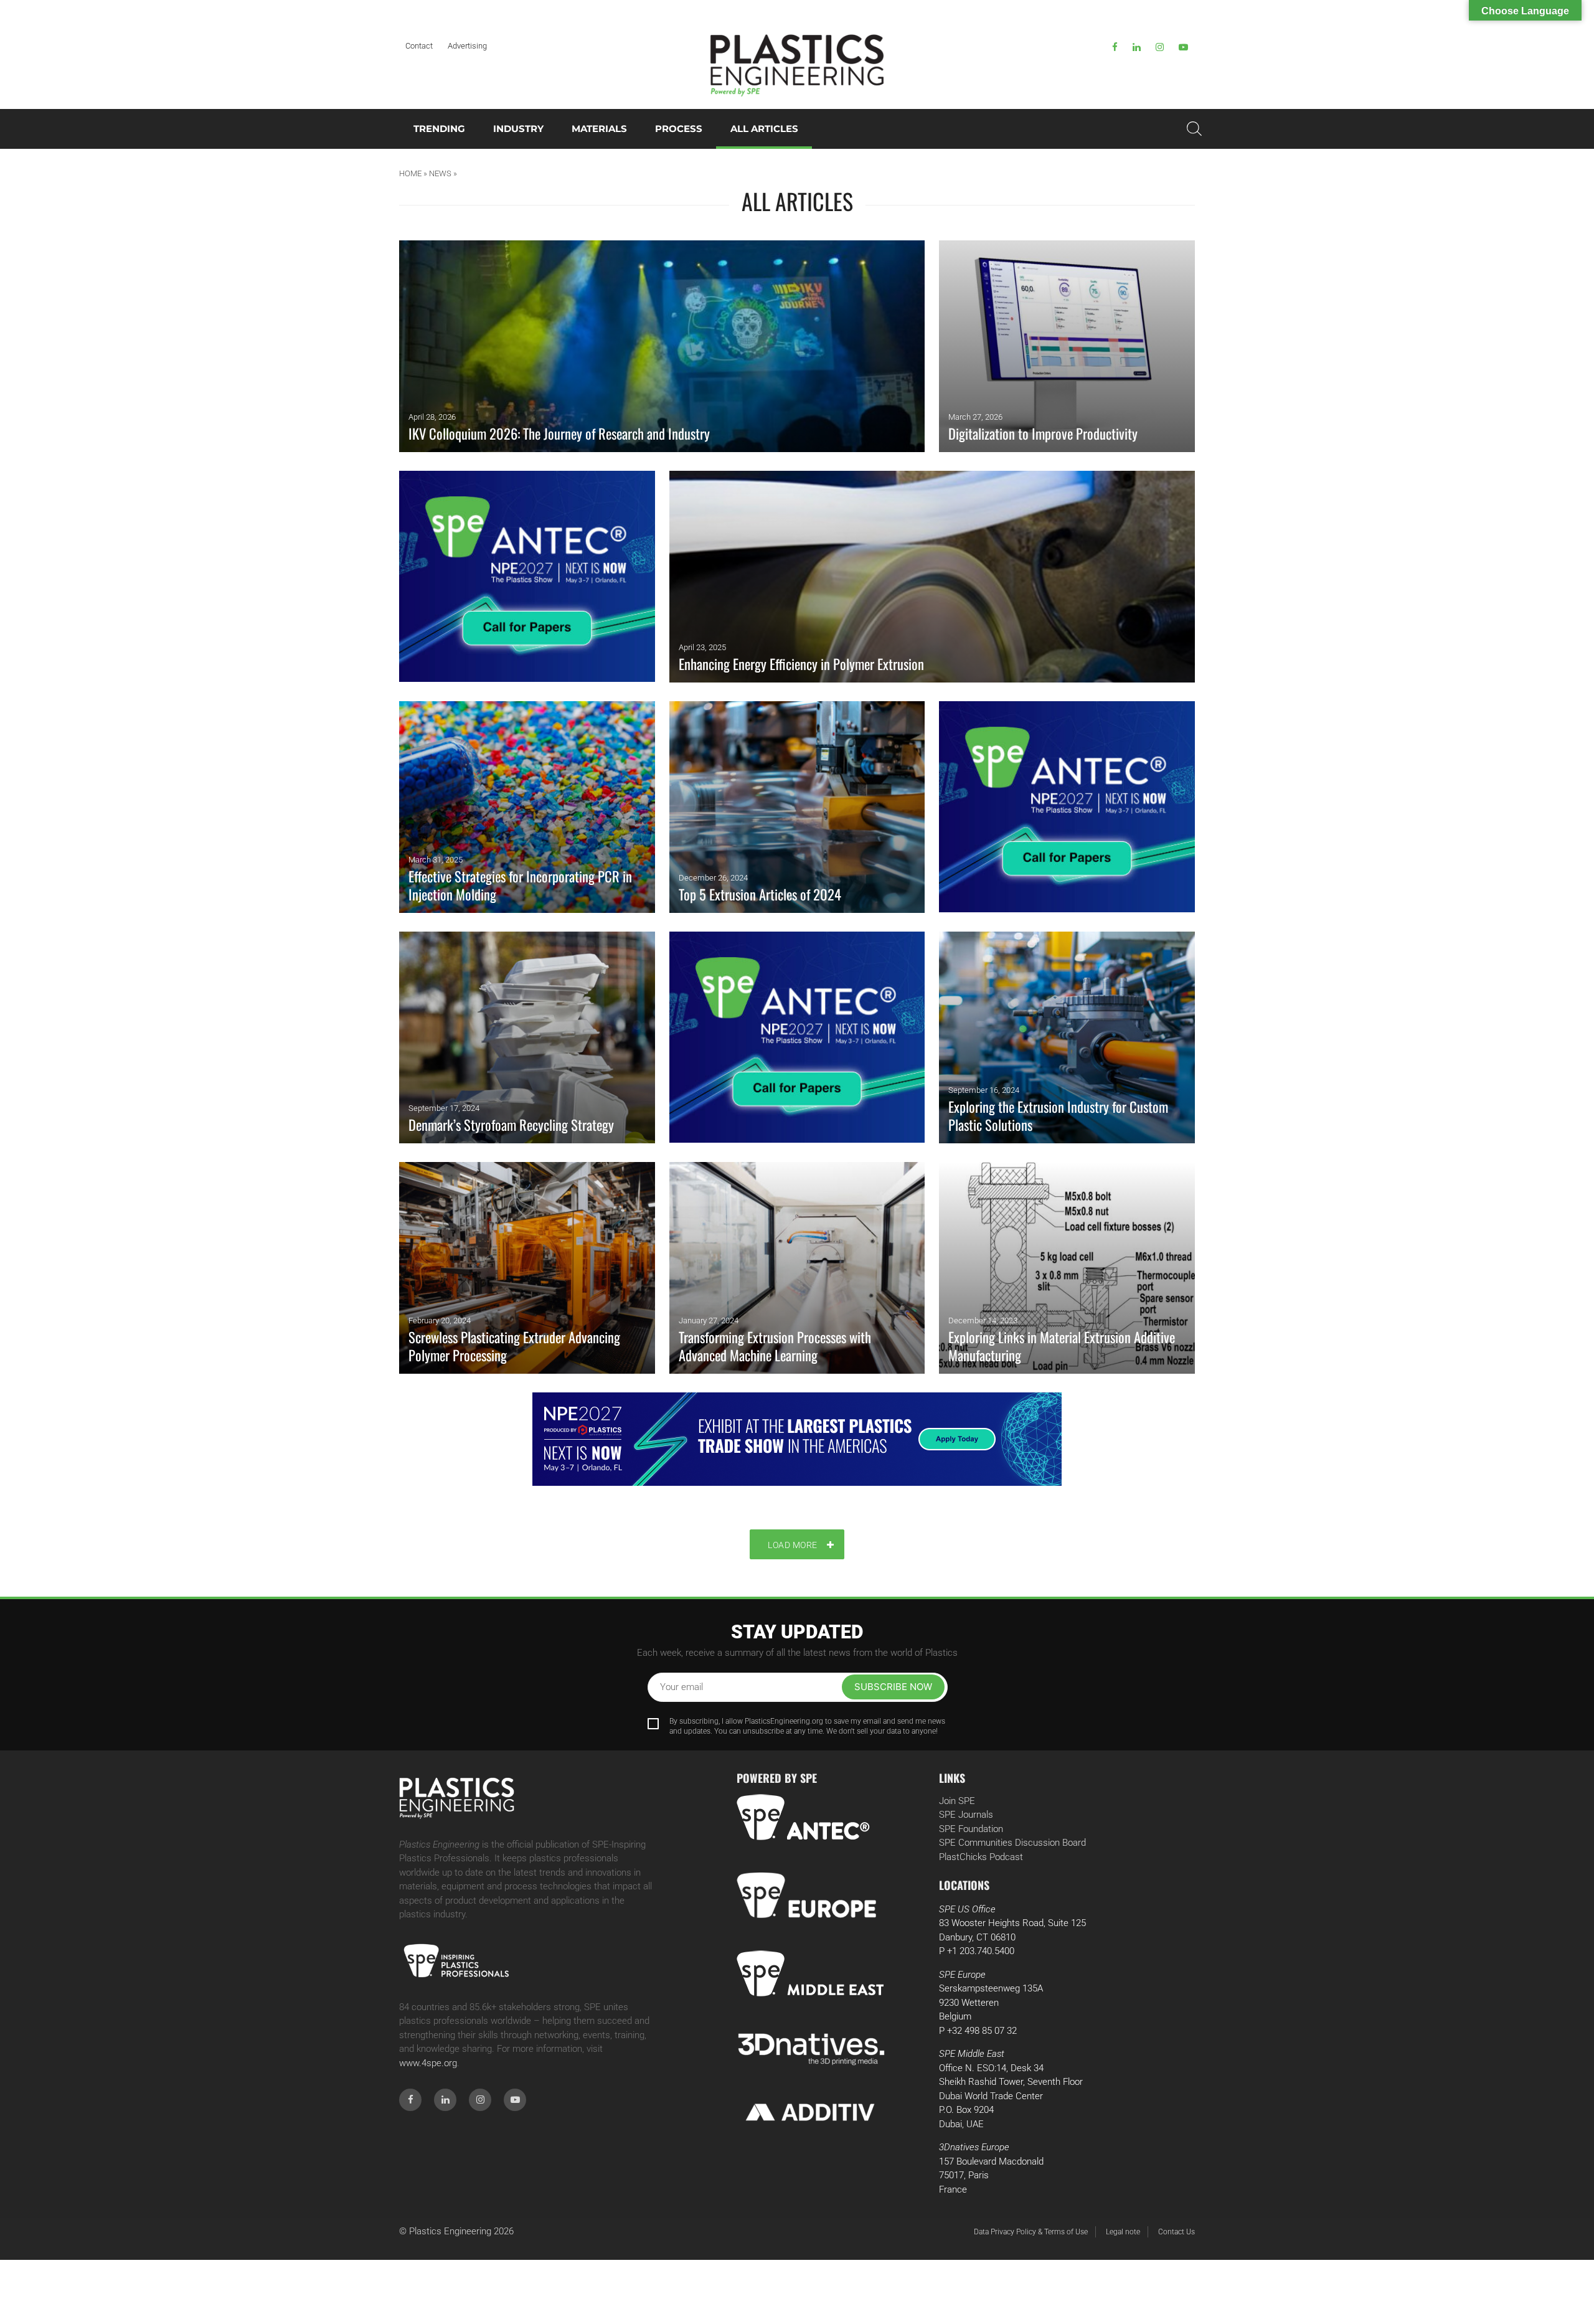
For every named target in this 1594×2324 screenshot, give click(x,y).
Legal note (1123, 2232)
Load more (793, 1545)
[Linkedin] (1137, 47)
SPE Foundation (971, 1829)
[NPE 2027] (797, 1439)
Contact (419, 46)
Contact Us (1177, 2232)
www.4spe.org (428, 2063)
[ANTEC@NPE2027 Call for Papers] (527, 577)
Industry (518, 129)
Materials (599, 129)
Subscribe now (893, 1687)
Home (410, 173)
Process (679, 129)
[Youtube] (1183, 47)
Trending (439, 129)
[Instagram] (1160, 47)
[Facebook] (1115, 47)
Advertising (467, 46)
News (440, 173)
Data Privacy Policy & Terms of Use (1031, 2232)
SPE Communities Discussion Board (1012, 1843)
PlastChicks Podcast (981, 1857)
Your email (681, 1687)
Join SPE (957, 1801)
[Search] (1194, 129)
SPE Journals (966, 1815)
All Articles (764, 129)
